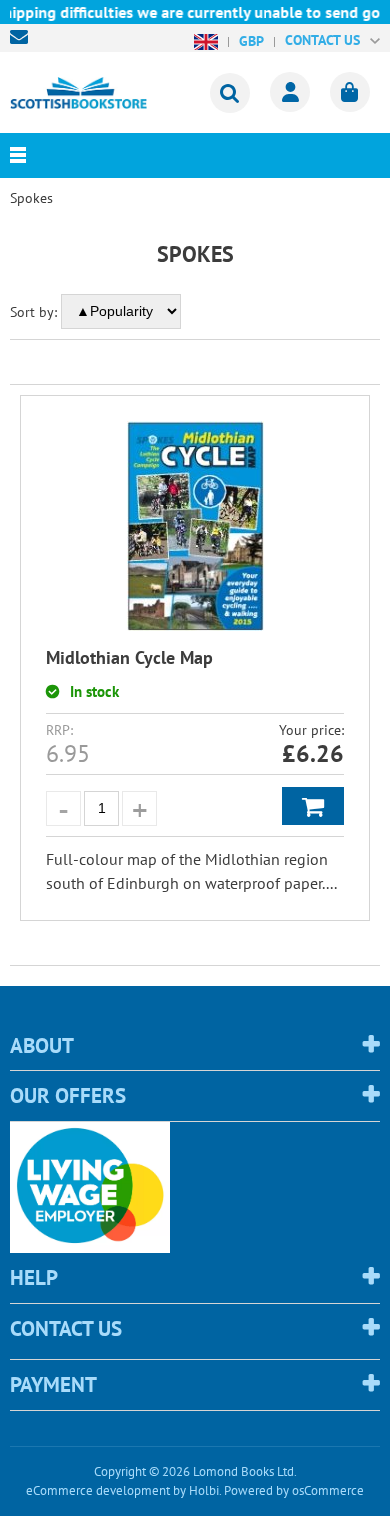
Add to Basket (313, 806)
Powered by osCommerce (294, 1490)
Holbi (204, 1490)
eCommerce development (98, 1490)
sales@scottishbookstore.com (24, 37)
